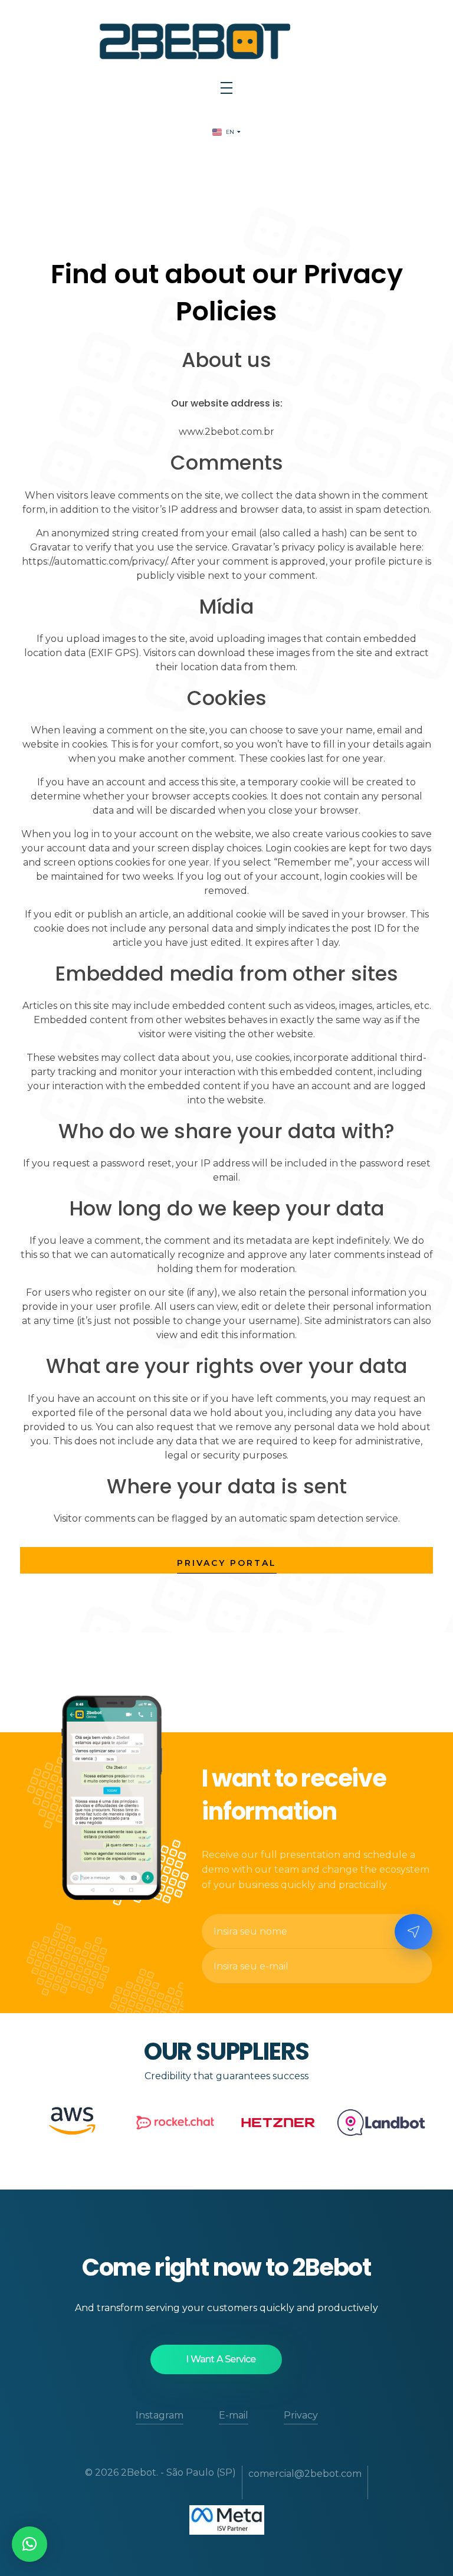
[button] (29, 2544)
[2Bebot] (226, 40)
